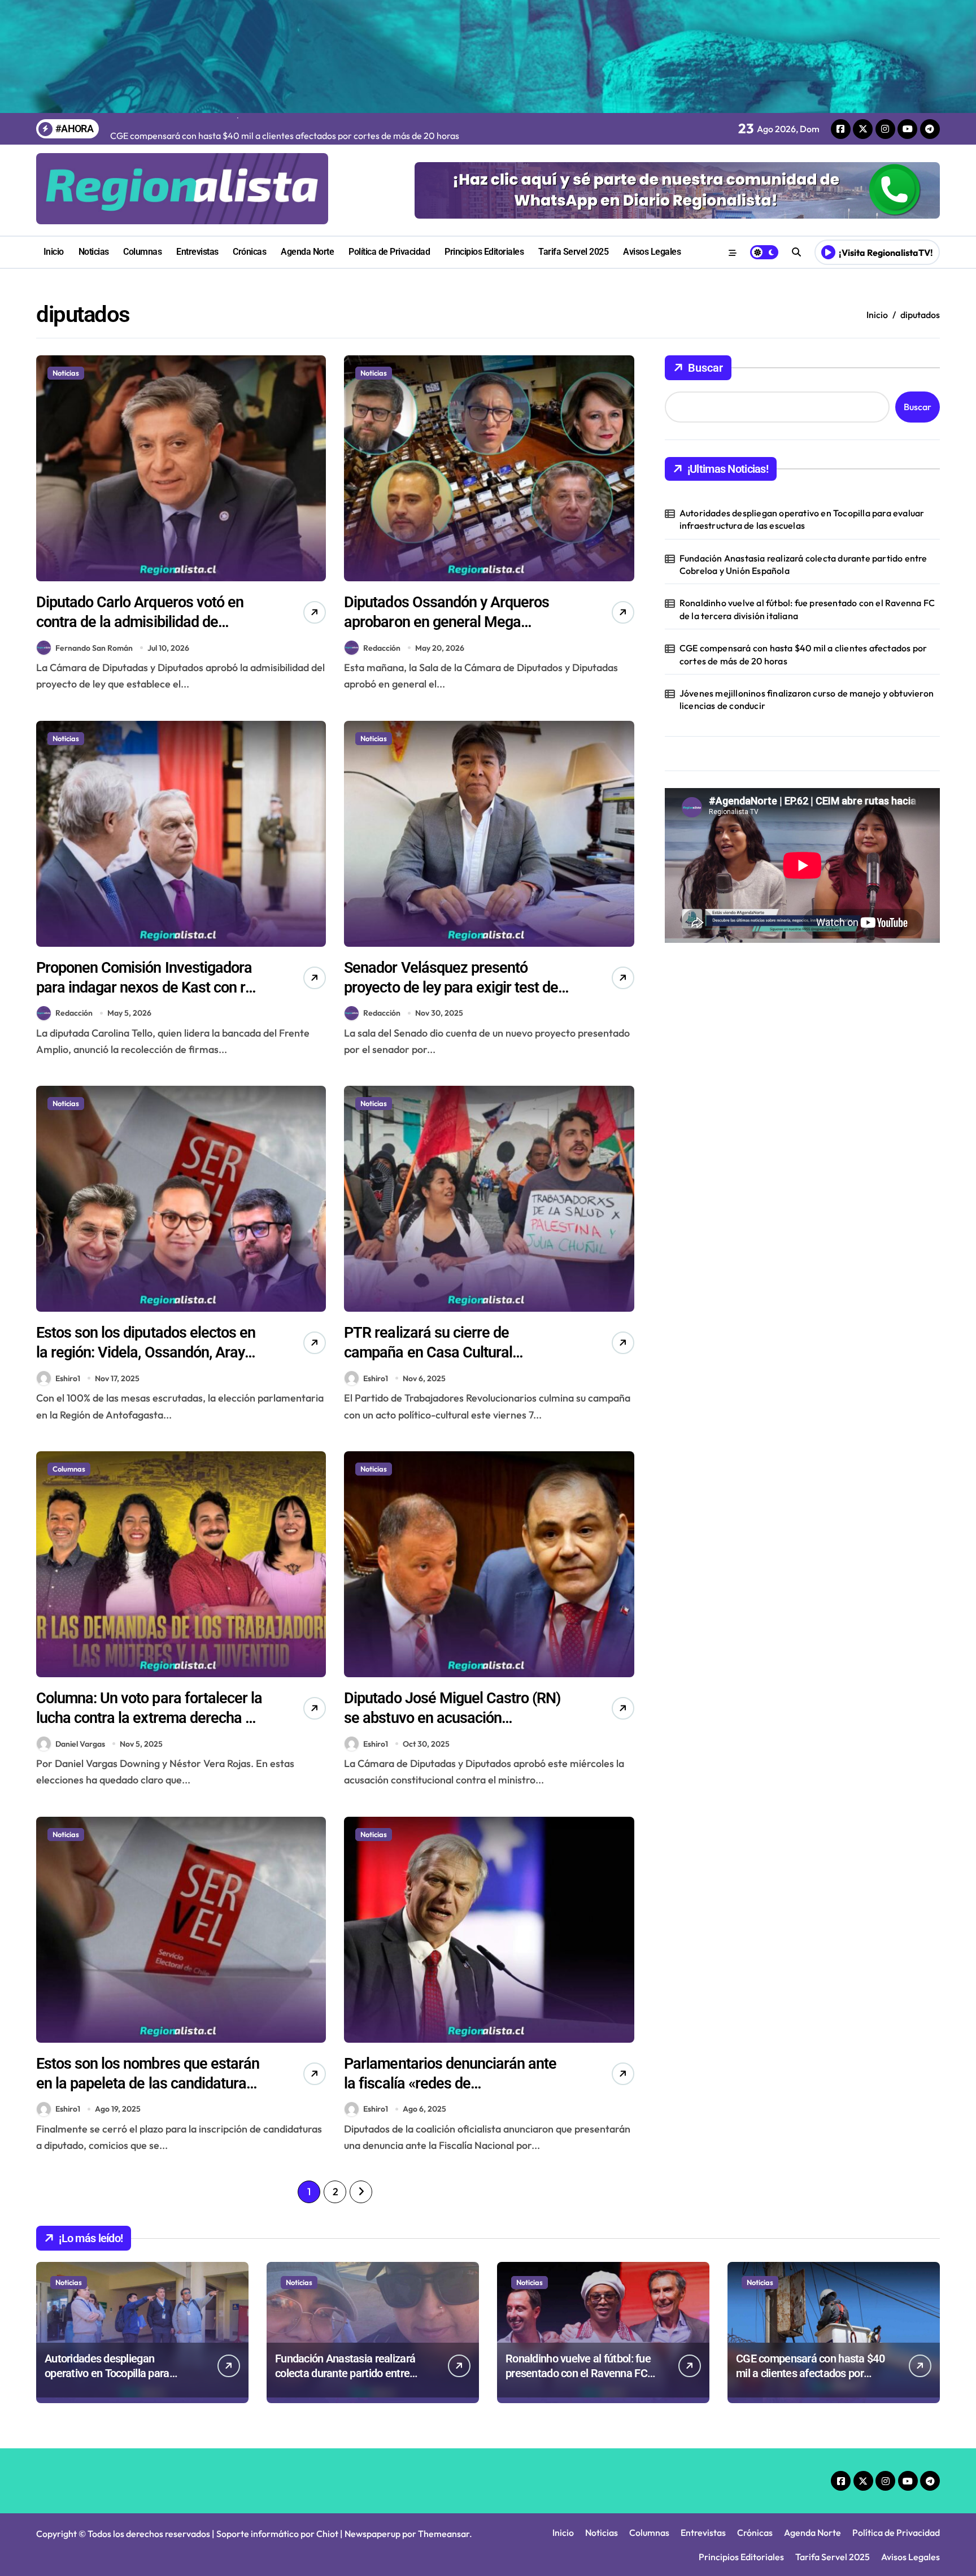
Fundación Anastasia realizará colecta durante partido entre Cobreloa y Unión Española (803, 564)
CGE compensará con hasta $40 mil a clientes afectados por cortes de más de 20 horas (803, 654)
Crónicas (249, 252)
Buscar (705, 368)
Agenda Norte (307, 252)
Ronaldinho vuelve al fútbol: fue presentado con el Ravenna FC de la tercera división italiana (807, 609)
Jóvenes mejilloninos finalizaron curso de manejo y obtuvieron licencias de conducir (807, 699)
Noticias (94, 252)
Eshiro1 (68, 1378)
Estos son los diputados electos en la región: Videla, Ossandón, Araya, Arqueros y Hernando (146, 1352)
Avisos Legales (652, 252)
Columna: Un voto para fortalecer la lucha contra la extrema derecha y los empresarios (149, 1718)
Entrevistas (197, 252)
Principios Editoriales (484, 252)
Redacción (382, 648)
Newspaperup (372, 2534)
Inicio (54, 252)
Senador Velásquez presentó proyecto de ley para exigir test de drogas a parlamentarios (451, 987)
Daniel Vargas (80, 1744)
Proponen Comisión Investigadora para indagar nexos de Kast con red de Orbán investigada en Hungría (149, 987)
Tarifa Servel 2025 (573, 252)
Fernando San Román (94, 648)
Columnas (142, 252)
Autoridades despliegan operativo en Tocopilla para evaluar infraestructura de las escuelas (802, 519)
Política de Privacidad (389, 252)
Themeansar (444, 2534)
